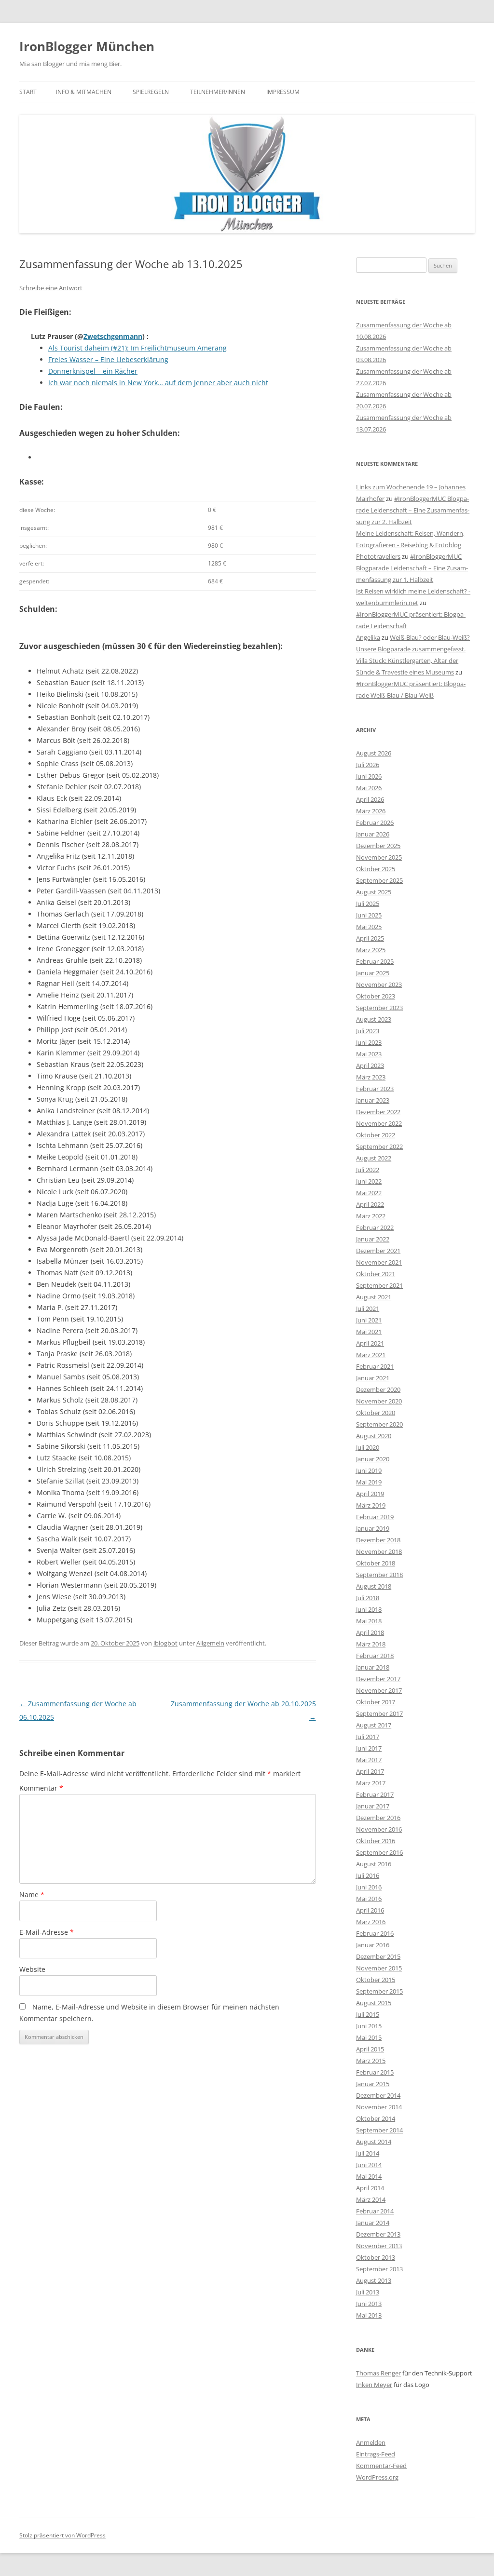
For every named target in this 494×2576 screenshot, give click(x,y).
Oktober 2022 (376, 1135)
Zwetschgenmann (113, 336)
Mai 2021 (369, 1332)
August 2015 (374, 2003)
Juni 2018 (369, 1609)
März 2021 (371, 1355)
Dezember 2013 (378, 2234)
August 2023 (374, 1019)
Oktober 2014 (376, 2118)
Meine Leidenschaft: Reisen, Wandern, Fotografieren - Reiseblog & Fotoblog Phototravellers (410, 545)
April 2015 (370, 2049)
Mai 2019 (369, 1482)
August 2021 (374, 1297)
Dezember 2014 (378, 2095)
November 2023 (379, 985)
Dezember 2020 (378, 1389)
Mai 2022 (369, 1193)
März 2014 (371, 2199)
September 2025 (379, 880)
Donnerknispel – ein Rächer (93, 371)
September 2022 (379, 1146)
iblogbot (165, 1643)
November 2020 (379, 1401)
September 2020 (379, 1424)
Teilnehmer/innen (218, 92)
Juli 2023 (368, 1031)
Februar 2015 (375, 2072)
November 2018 (379, 1551)
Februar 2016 (375, 1933)
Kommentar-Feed (381, 2466)
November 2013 (379, 2246)
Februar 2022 (375, 1227)
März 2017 (371, 1783)
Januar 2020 (373, 1459)
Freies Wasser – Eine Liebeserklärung (108, 359)
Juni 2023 (369, 1042)
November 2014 (379, 2107)
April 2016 (370, 1910)
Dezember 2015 (378, 1956)
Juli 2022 (368, 1170)
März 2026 (371, 811)
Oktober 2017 (376, 1702)
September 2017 (379, 1713)
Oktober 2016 (376, 1841)
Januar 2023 (373, 1100)
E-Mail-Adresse (47, 1932)
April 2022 (370, 1204)
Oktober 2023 (376, 996)
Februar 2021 (375, 1366)
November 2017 (379, 1690)
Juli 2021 (368, 1308)
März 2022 (371, 1216)
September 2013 (379, 2269)
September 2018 (379, 1575)
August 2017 (374, 1725)
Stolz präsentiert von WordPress (62, 2535)
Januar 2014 (373, 2223)
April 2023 (370, 1065)
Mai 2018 (369, 1621)
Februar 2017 (375, 1794)
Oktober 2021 (376, 1274)
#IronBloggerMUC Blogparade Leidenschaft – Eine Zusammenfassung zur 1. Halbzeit (412, 568)
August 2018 (374, 1586)
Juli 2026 (368, 765)
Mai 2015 (369, 2037)
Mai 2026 (369, 788)
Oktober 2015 (376, 1980)
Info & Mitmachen (84, 92)
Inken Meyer (374, 2385)
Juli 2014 (368, 2153)
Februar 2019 (375, 1517)
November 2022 (379, 1123)
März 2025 (371, 950)
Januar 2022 (373, 1239)
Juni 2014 (369, 2165)
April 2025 (370, 938)
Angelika (368, 637)
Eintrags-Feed (376, 2454)
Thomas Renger (378, 2373)
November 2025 (379, 857)
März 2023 (371, 1077)
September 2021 (379, 1285)
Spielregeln (151, 92)
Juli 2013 (368, 2292)
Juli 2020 (368, 1447)
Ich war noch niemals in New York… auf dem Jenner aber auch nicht (158, 383)
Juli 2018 (368, 1598)
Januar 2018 (373, 1667)
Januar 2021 (373, 1378)
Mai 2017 (369, 1760)
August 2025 (374, 892)
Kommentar (41, 1788)
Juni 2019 (369, 1470)
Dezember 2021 (378, 1251)
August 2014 (374, 2142)
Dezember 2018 (378, 1540)
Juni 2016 (369, 1887)
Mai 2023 (369, 1054)
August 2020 (374, 1436)
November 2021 (379, 1262)
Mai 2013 (369, 2315)
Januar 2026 (373, 834)
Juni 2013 (369, 2304)
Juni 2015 (369, 2026)
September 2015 (379, 1991)
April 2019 (370, 1494)
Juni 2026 (369, 776)
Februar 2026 (375, 823)
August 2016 (374, 1864)
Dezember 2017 (378, 1679)
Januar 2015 (373, 2084)
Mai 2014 (369, 2176)
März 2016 (371, 1922)
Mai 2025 (369, 927)
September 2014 (379, 2130)
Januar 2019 (373, 1528)
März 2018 (371, 1644)
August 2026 (374, 753)
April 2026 (370, 799)
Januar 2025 (373, 973)
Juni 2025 (369, 915)
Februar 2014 (375, 2211)
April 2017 (370, 1771)
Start (28, 92)
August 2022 (374, 1158)
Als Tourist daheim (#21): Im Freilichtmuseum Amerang (137, 348)
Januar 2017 (373, 1806)
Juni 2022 (369, 1181)
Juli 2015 (368, 2014)
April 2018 (370, 1632)
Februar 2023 (375, 1089)
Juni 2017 (369, 1748)
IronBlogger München (87, 46)
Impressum (283, 92)
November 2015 (379, 1968)
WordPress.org (377, 2477)
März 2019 (371, 1505)
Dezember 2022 (378, 1112)
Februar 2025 (375, 961)
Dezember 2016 (378, 1818)
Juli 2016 (368, 1875)
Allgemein (210, 1643)
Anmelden (371, 2442)
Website (32, 1969)
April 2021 (370, 1343)
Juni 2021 (369, 1320)
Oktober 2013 (376, 2257)
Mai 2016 (369, 1899)
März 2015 (371, 2061)
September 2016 (379, 1852)
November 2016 (379, 1829)
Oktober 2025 (376, 869)
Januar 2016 (373, 1945)
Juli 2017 (368, 1737)
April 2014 (370, 2188)
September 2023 (379, 1008)
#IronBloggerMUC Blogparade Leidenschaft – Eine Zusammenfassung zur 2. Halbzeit (413, 510)
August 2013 (374, 2280)
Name (32, 1895)
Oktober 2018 (376, 1563)
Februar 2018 (375, 1656)
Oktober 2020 (376, 1413)
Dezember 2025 (378, 846)
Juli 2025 (368, 904)
